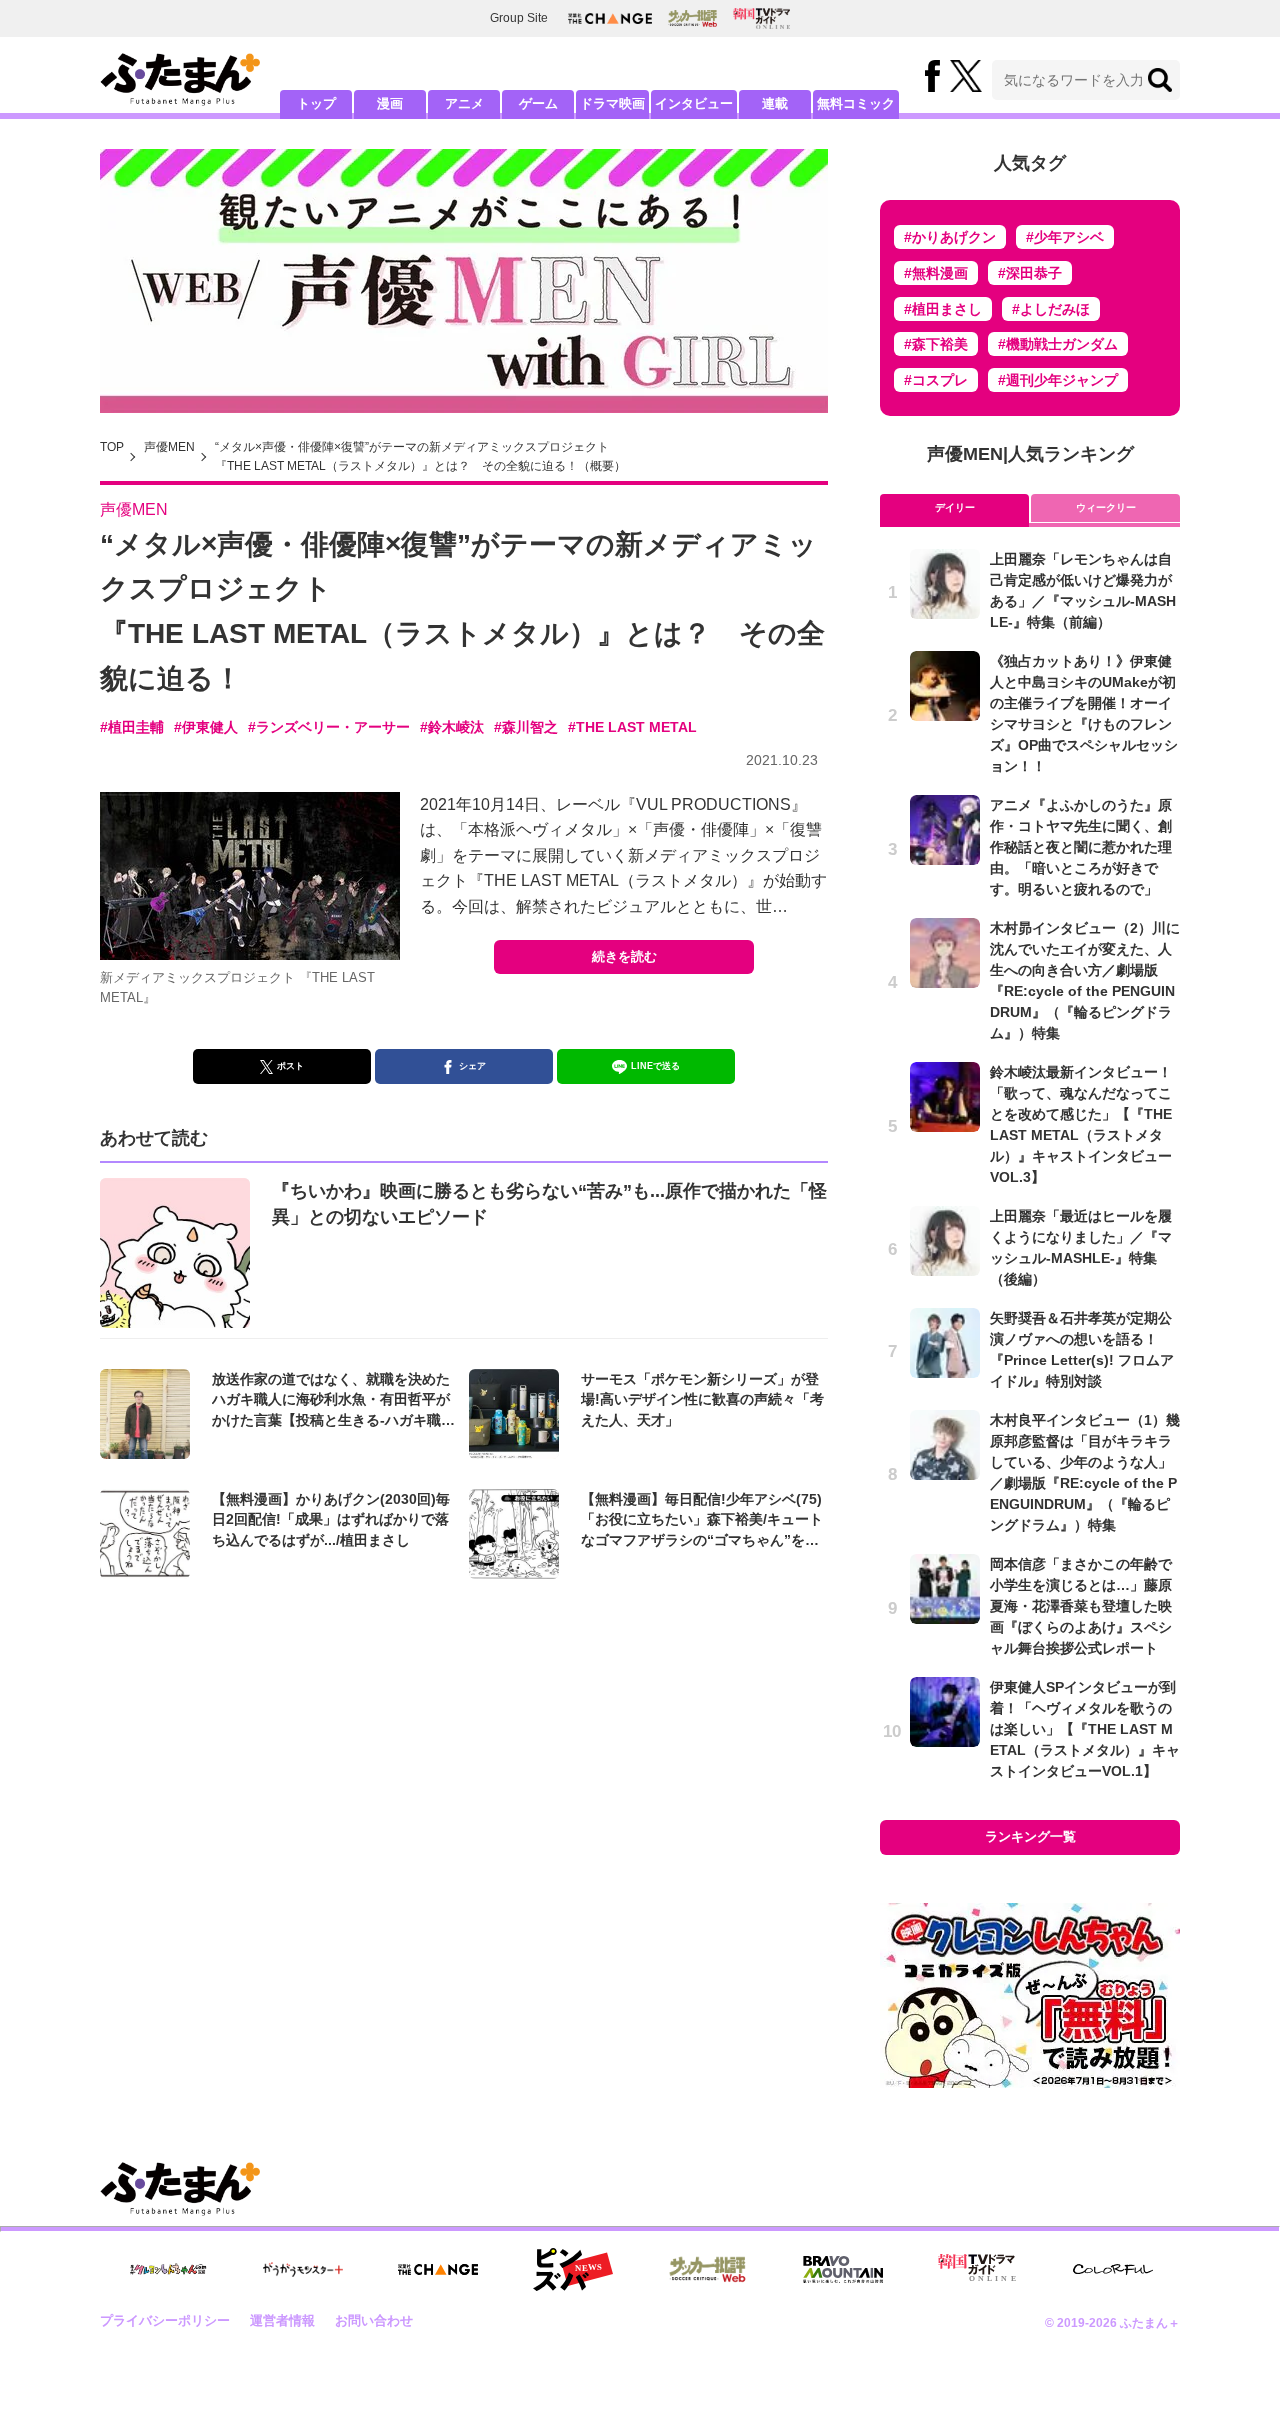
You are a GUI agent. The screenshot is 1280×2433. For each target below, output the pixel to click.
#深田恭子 (1030, 273)
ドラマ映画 (612, 103)
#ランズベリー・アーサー (329, 727)
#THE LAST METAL (632, 727)
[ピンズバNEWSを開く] (573, 2270)
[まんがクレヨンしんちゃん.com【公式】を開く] (168, 2269)
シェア (472, 1066)
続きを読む (624, 956)
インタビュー (694, 103)
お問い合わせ (374, 2320)
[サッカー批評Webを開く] (692, 18)
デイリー (955, 507)
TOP (112, 447)
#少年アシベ (1065, 237)
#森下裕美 (936, 344)
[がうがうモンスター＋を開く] (303, 2269)
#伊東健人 (206, 727)
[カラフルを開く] (1113, 2269)
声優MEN (169, 447)
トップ (316, 103)
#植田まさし (943, 309)
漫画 (390, 103)
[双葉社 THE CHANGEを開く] (610, 18)
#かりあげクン (950, 237)
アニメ (464, 103)
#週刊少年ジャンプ (1058, 380)
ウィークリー (1106, 507)
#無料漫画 (936, 273)
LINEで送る (655, 1066)
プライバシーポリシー (165, 2320)
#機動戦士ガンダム (1058, 344)
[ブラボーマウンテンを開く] (843, 2269)
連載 (775, 103)
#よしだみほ (1051, 309)
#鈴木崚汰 (452, 727)
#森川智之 (526, 727)
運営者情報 (282, 2320)
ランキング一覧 (1030, 1836)
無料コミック (856, 103)
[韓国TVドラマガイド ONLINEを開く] (761, 18)
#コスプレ (936, 380)
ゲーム (538, 103)
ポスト (290, 1066)
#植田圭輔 (132, 727)
